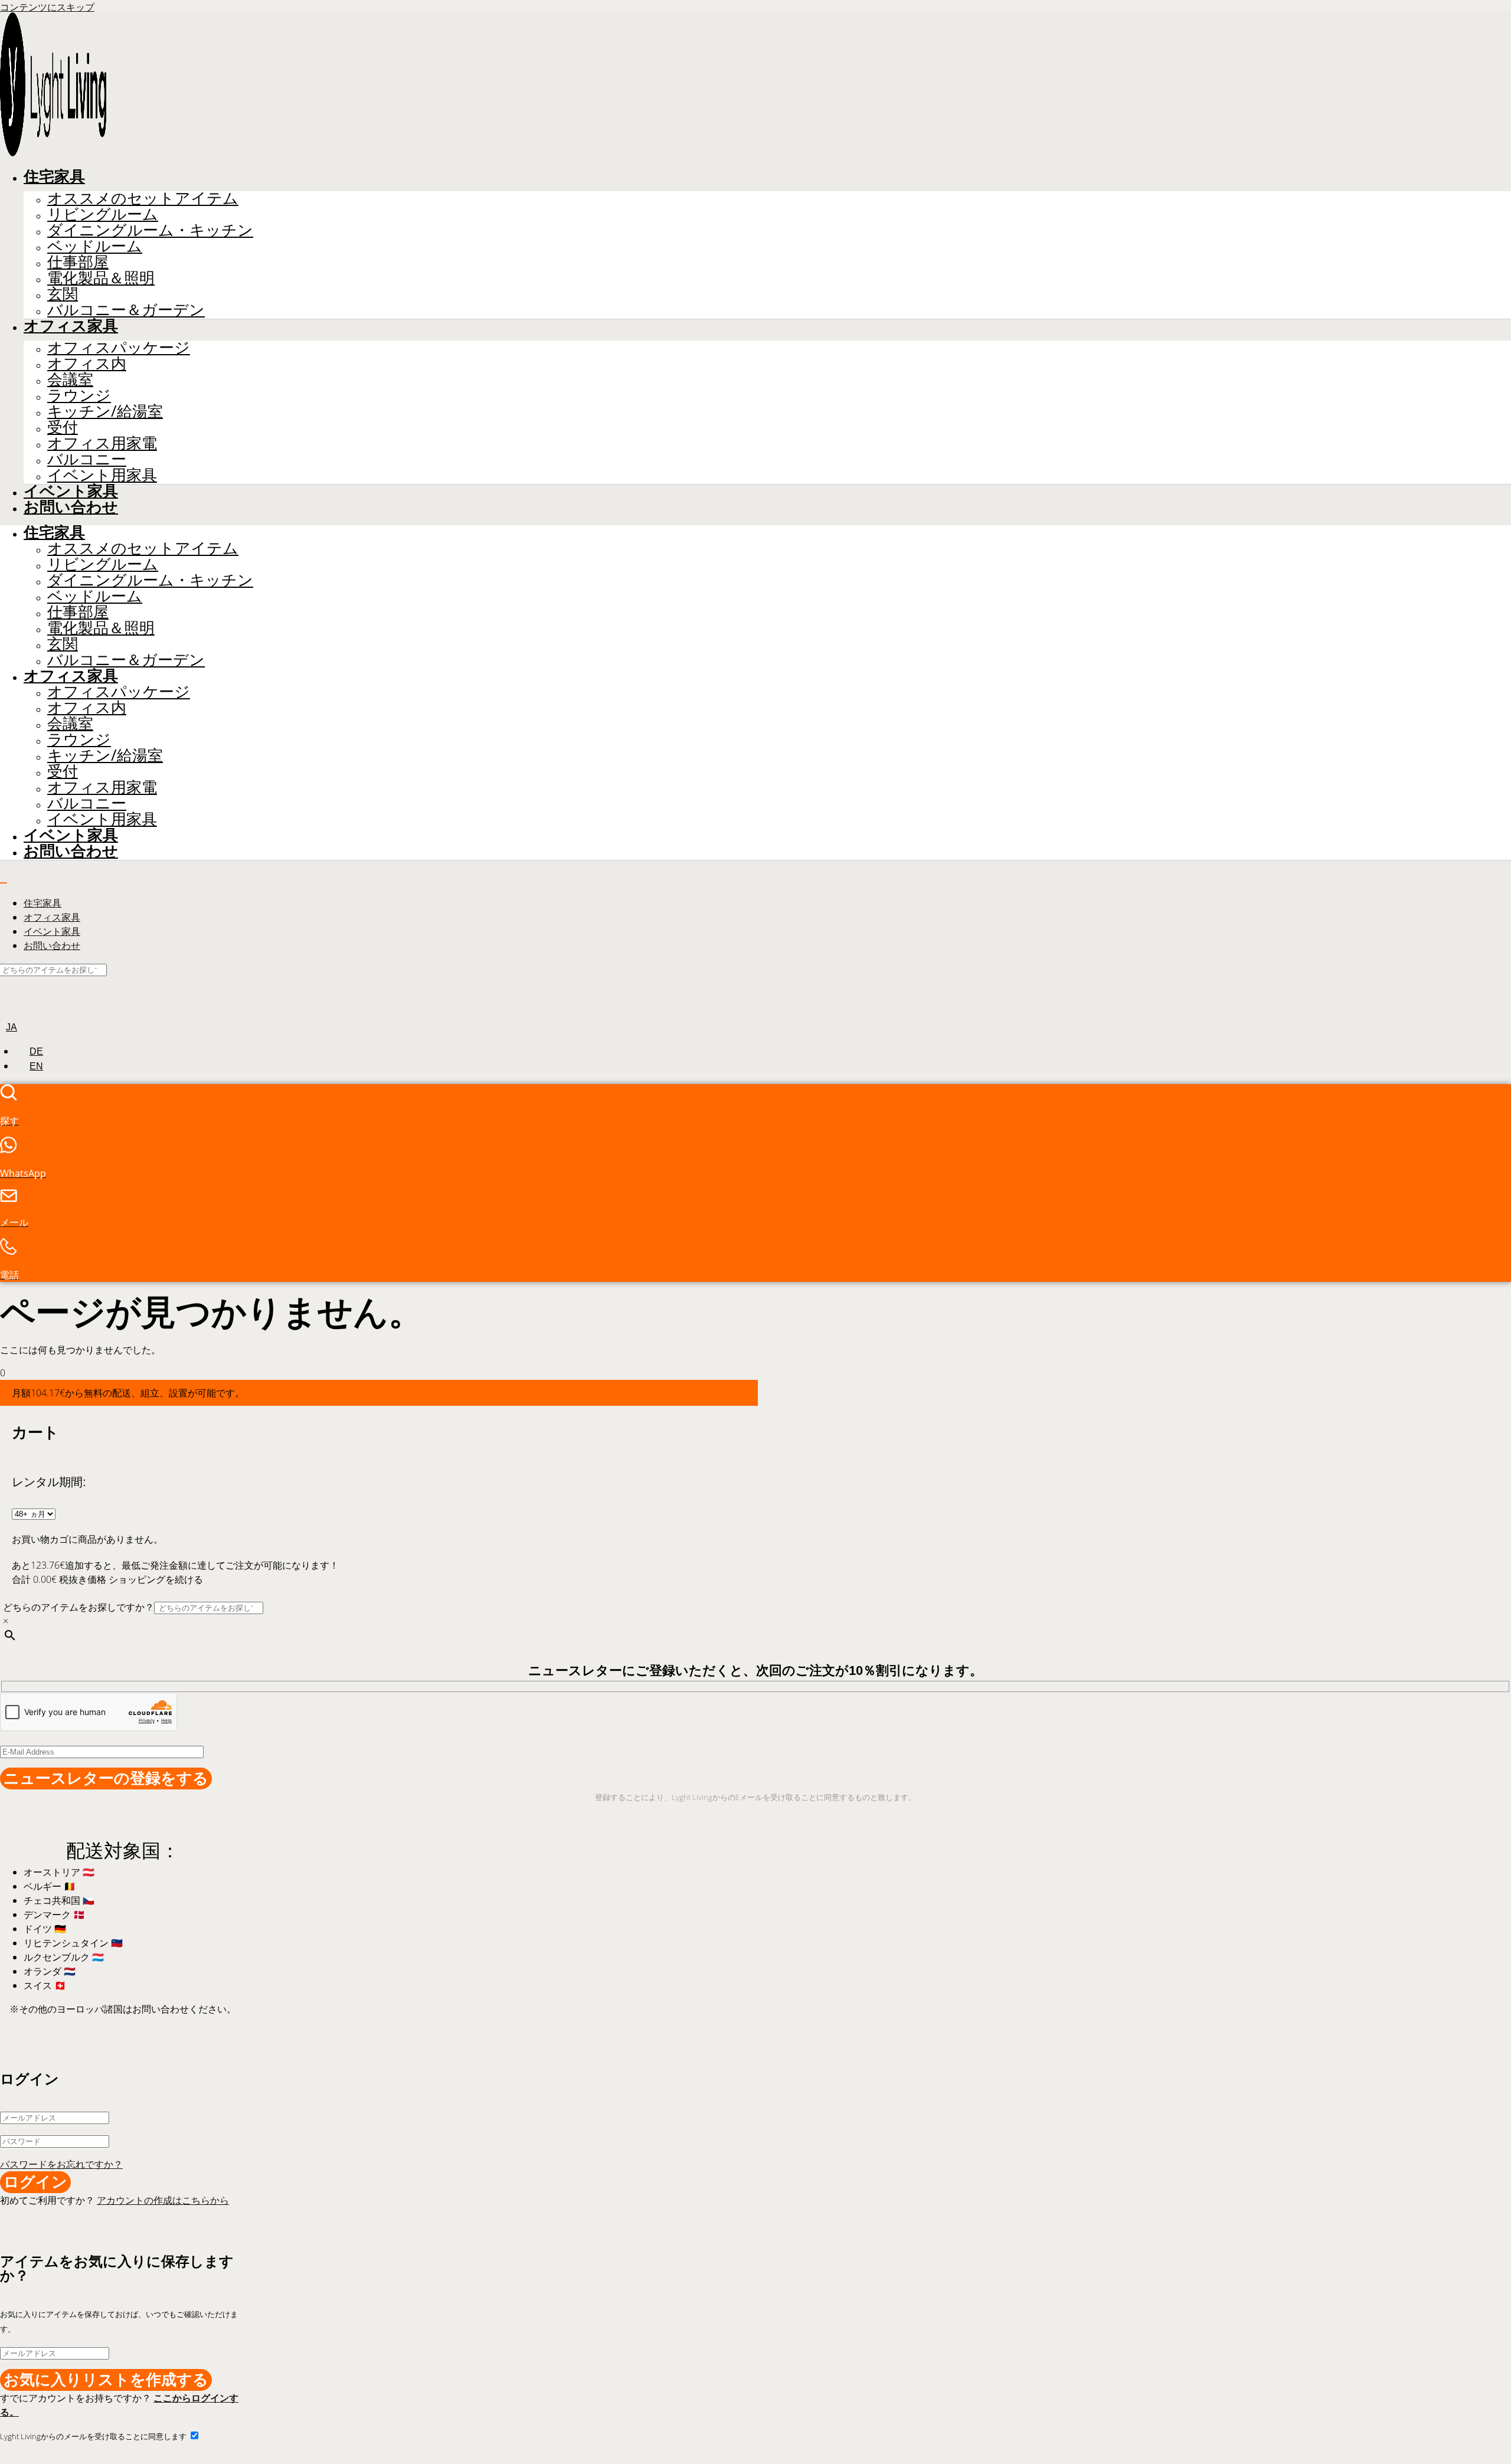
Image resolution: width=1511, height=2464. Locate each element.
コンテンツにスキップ (47, 7)
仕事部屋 (78, 262)
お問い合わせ (71, 507)
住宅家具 (54, 176)
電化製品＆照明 (101, 278)
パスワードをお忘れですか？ (61, 2164)
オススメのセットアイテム (143, 198)
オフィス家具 (71, 326)
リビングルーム (103, 214)
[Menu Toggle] (4, 883)
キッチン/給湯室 (105, 411)
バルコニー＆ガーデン (126, 310)
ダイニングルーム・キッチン (150, 230)
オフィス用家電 (102, 443)
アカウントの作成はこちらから (163, 2200)
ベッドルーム (95, 246)
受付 (63, 427)
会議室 (70, 379)
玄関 (63, 294)
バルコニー (87, 459)
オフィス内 (87, 363)
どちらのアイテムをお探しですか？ (79, 1607)
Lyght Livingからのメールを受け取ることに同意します (94, 2436)
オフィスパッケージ (119, 347)
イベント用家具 (102, 475)
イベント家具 (71, 491)
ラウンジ (79, 395)
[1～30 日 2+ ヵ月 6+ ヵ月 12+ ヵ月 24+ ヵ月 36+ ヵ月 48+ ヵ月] (34, 1513)
